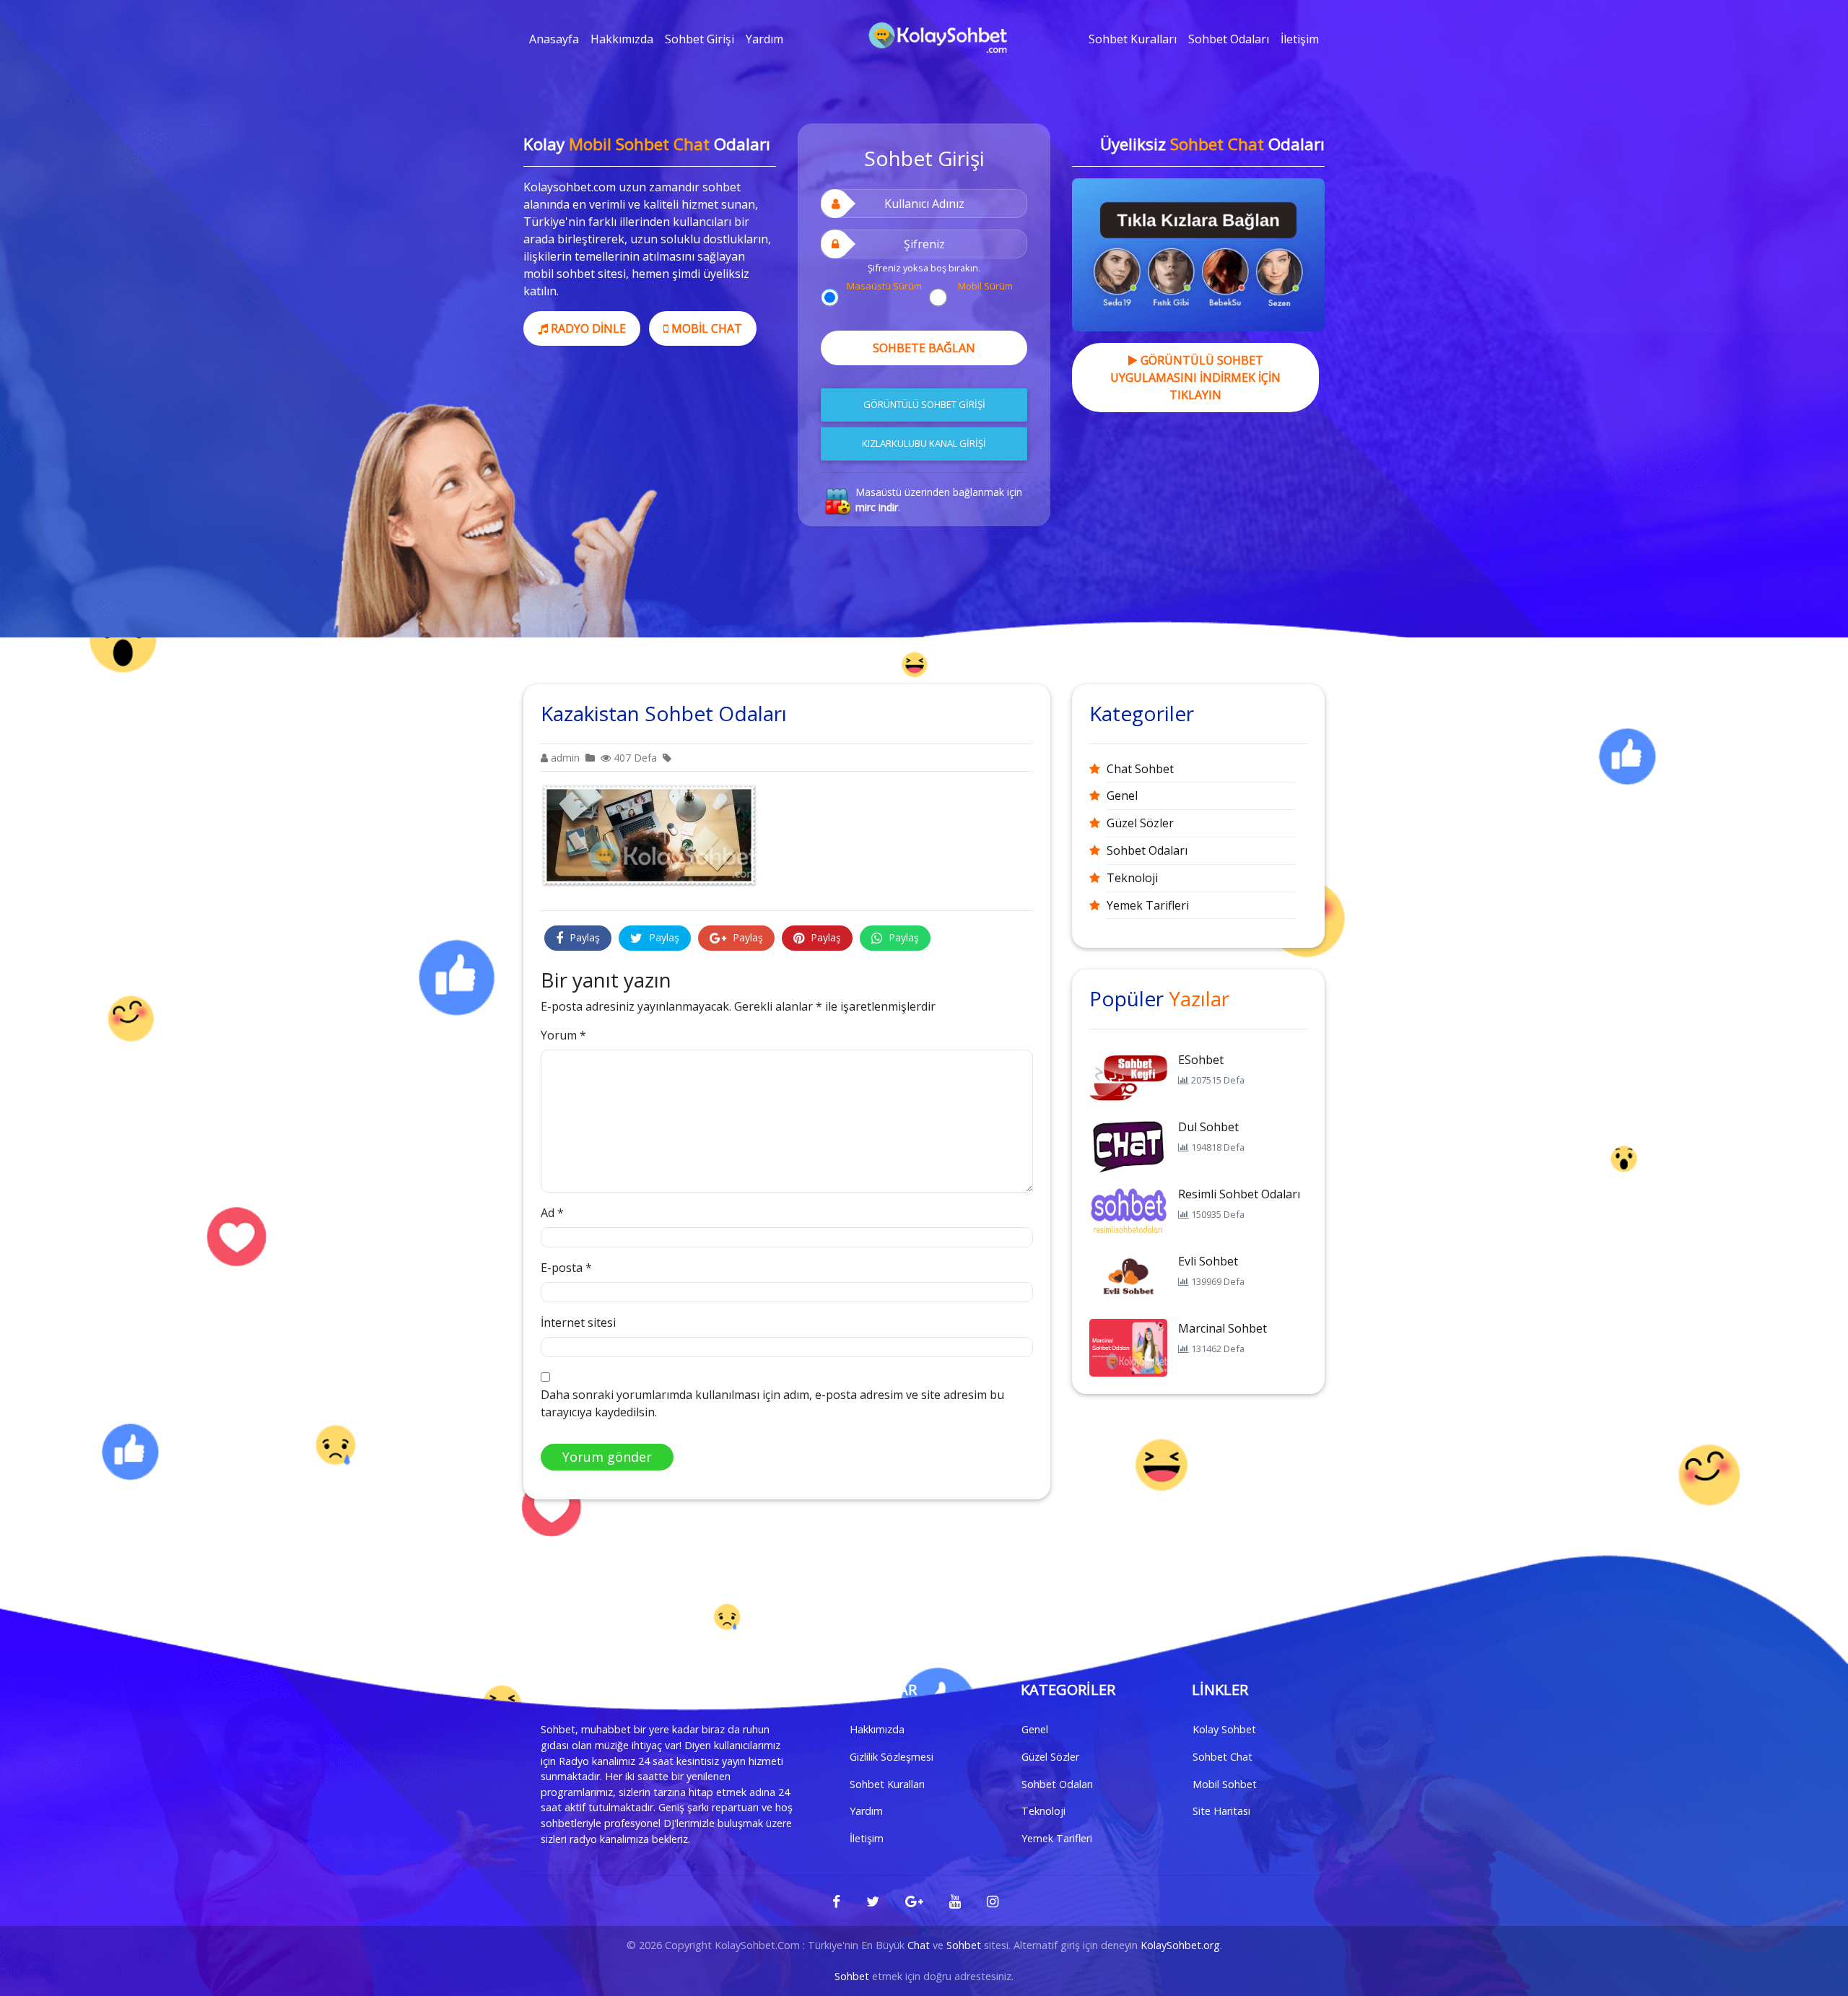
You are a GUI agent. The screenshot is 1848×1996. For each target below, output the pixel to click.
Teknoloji (1132, 878)
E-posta (566, 1268)
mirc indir (877, 507)
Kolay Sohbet (1224, 1729)
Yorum (563, 1035)
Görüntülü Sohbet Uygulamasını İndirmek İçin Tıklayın (1195, 378)
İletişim (1300, 39)
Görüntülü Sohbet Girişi (924, 404)
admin (564, 758)
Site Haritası (1221, 1811)
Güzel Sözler (1140, 823)
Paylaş (583, 937)
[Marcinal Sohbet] (1128, 1346)
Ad (552, 1213)
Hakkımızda (622, 39)
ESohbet (1201, 1060)
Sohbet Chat (1222, 1757)
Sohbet (964, 1945)
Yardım (764, 39)
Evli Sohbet (1208, 1261)
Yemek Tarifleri (1148, 905)
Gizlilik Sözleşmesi (892, 1757)
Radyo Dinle (587, 328)
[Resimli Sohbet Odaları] (1128, 1212)
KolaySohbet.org (1180, 1945)
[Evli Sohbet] (1128, 1279)
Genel (1122, 796)
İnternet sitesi (578, 1322)
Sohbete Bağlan (924, 348)
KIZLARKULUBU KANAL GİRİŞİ (924, 443)
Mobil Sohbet (1225, 1784)
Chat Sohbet (1140, 769)
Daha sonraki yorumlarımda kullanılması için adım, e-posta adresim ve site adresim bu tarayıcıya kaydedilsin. (772, 1403)
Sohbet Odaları (1229, 39)
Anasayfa (554, 39)
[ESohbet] (1128, 1078)
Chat (919, 1945)
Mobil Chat (705, 328)
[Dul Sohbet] (1128, 1145)
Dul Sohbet (1208, 1127)
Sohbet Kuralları (1133, 39)
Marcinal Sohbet (1222, 1328)
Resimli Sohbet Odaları (1239, 1194)
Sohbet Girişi (699, 39)
